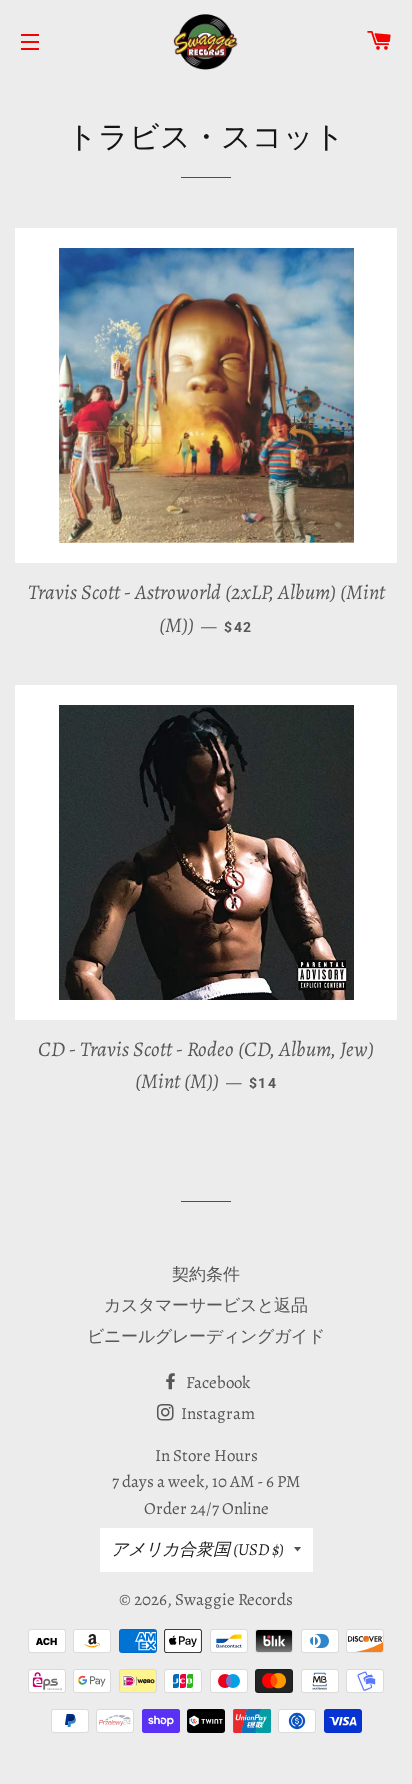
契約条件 (206, 1274)
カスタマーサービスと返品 (206, 1305)
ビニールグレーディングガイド (206, 1336)
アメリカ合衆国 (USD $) (197, 1549)
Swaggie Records (234, 1599)
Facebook (216, 1382)
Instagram (216, 1413)
